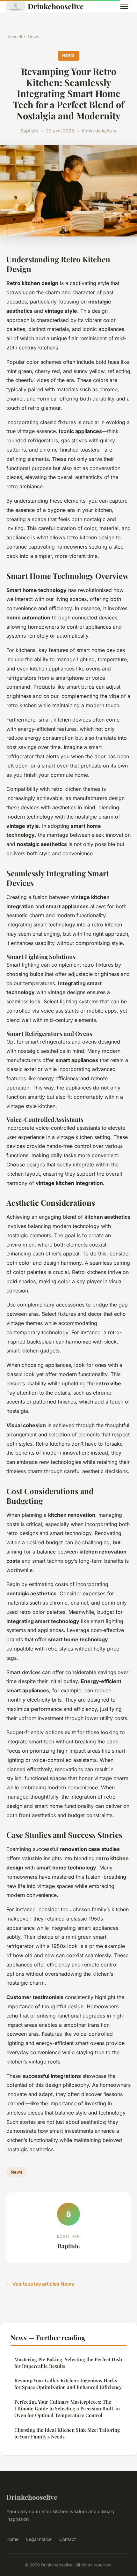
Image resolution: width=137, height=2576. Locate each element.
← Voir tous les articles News (40, 2284)
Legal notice (39, 2539)
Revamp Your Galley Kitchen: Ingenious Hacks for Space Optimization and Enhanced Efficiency (68, 2384)
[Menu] (124, 6)
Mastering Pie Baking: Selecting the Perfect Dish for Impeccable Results (68, 2363)
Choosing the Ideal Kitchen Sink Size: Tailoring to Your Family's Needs (67, 2433)
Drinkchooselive (56, 6)
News (33, 37)
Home (12, 2539)
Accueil (15, 37)
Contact (68, 2539)
